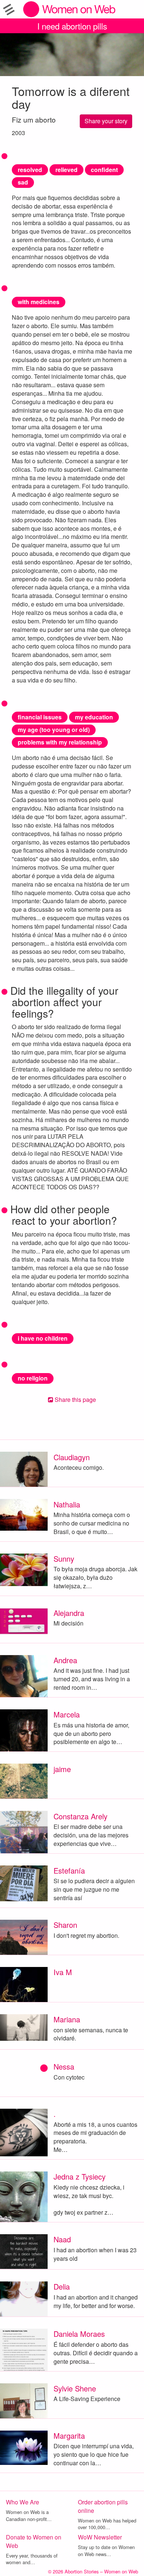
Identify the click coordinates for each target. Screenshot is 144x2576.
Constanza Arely (80, 1816)
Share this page (75, 1399)
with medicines (39, 302)
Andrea (65, 1660)
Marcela (67, 1714)
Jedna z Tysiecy (80, 2176)
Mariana (67, 2019)
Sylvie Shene (75, 2388)
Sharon (65, 1925)
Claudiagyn (72, 1457)
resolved (30, 170)
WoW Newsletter (100, 2537)
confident (104, 170)
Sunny (64, 1559)
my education (94, 717)
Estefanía (69, 1870)
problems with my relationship (60, 742)
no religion (33, 1378)
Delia (62, 2286)
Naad (62, 2239)
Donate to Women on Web (34, 2541)
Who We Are (23, 2502)
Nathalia (67, 1504)
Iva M (63, 1972)
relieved (66, 170)
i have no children (43, 1338)
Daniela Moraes (79, 2334)
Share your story (106, 121)
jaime (62, 1769)
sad (23, 182)
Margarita (69, 2436)
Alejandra (69, 1613)
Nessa (64, 2066)
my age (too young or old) (54, 730)
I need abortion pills (72, 26)
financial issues (40, 717)
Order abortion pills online (103, 2506)
